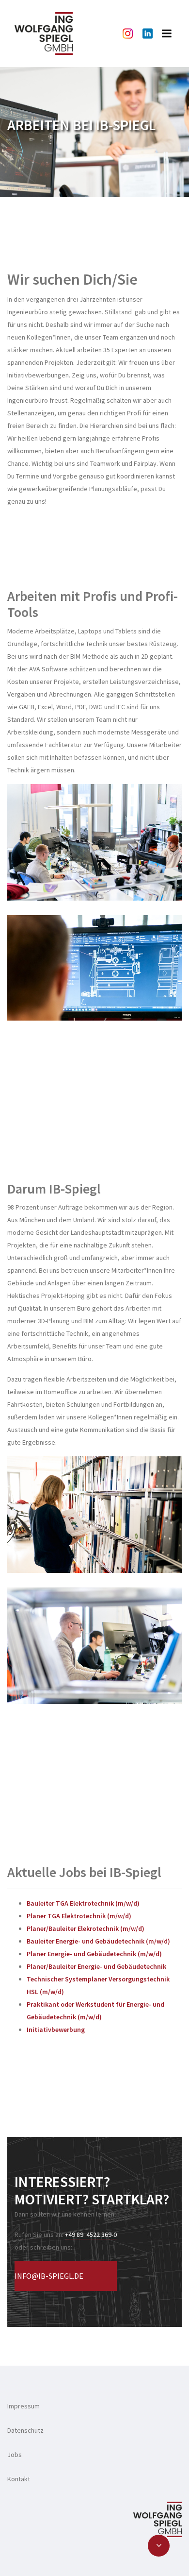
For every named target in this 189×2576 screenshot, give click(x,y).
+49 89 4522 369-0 (91, 2235)
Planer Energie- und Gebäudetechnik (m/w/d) (94, 1954)
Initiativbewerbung (56, 2030)
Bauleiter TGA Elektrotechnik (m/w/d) (83, 1903)
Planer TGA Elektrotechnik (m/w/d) (79, 1916)
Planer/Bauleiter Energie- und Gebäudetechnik (96, 1966)
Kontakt (19, 2479)
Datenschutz (25, 2430)
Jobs (15, 2455)
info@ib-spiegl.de (49, 2276)
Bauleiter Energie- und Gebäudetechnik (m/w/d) (98, 1941)
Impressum (24, 2406)
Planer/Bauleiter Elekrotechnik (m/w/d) (86, 1928)
